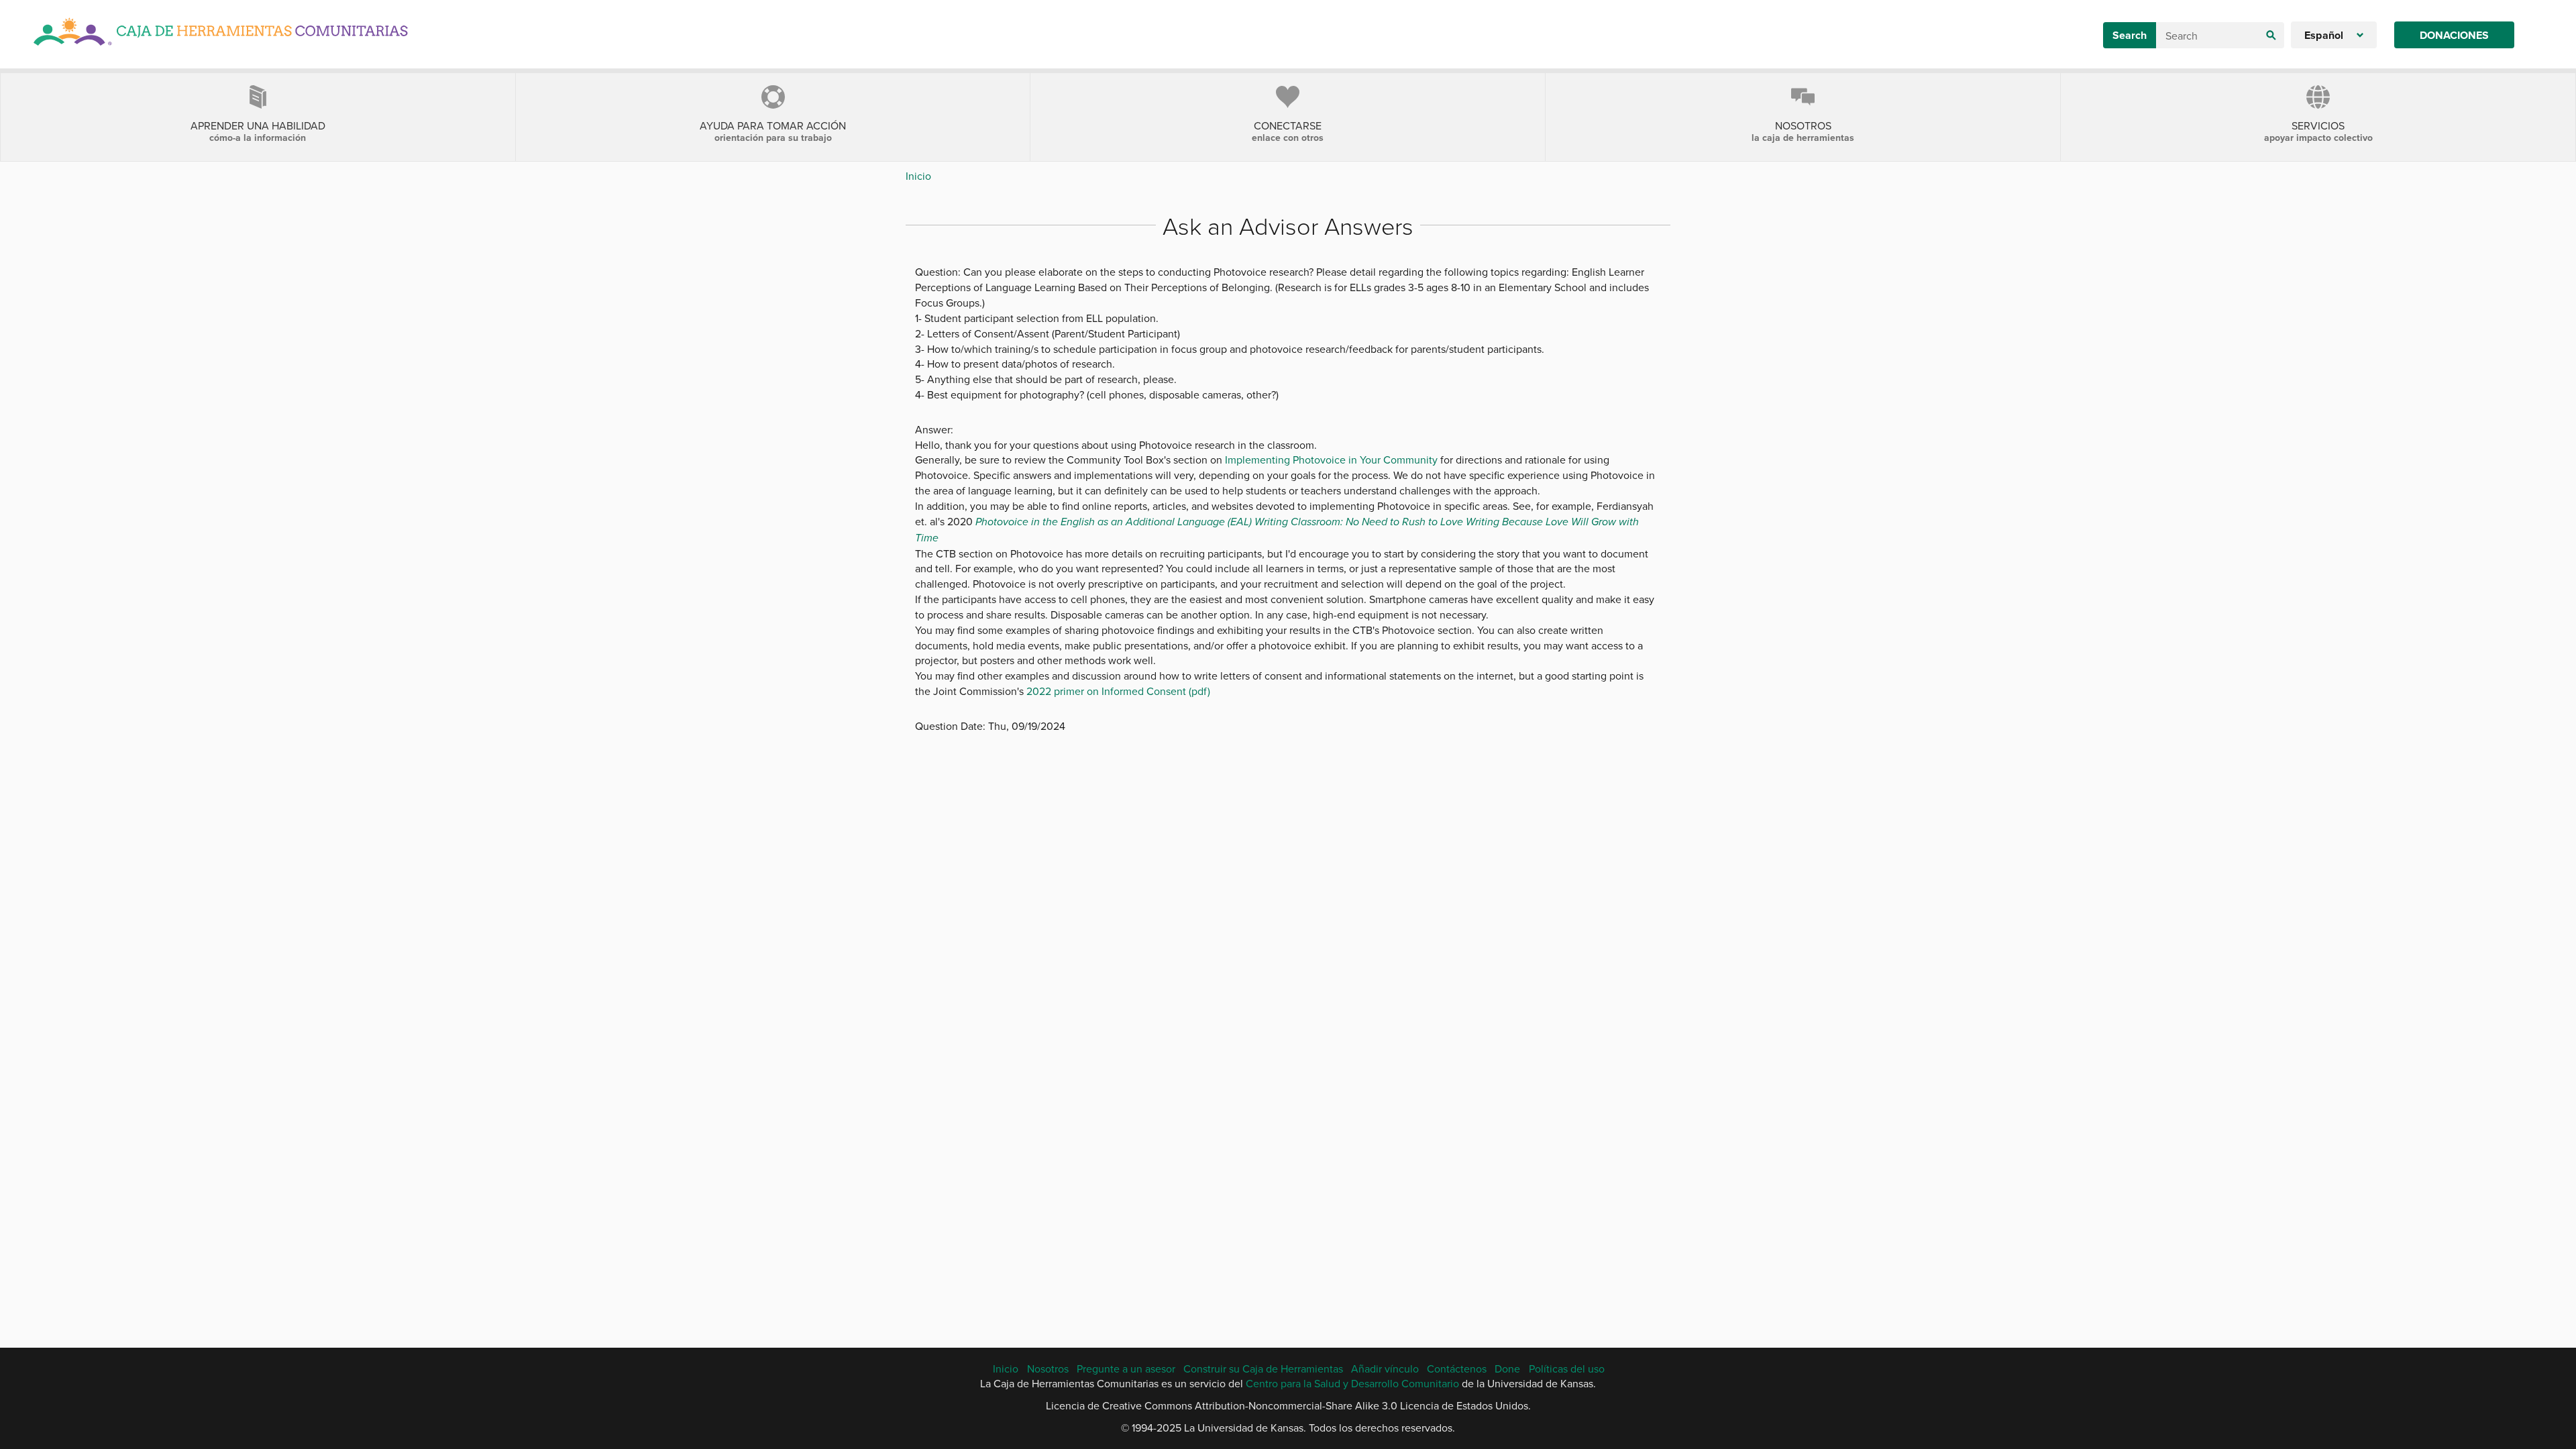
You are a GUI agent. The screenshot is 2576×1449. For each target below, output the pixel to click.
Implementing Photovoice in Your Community (1331, 460)
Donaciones (2454, 35)
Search (2130, 35)
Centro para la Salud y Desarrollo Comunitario (1352, 1383)
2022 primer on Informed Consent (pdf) (1118, 691)
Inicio (918, 176)
